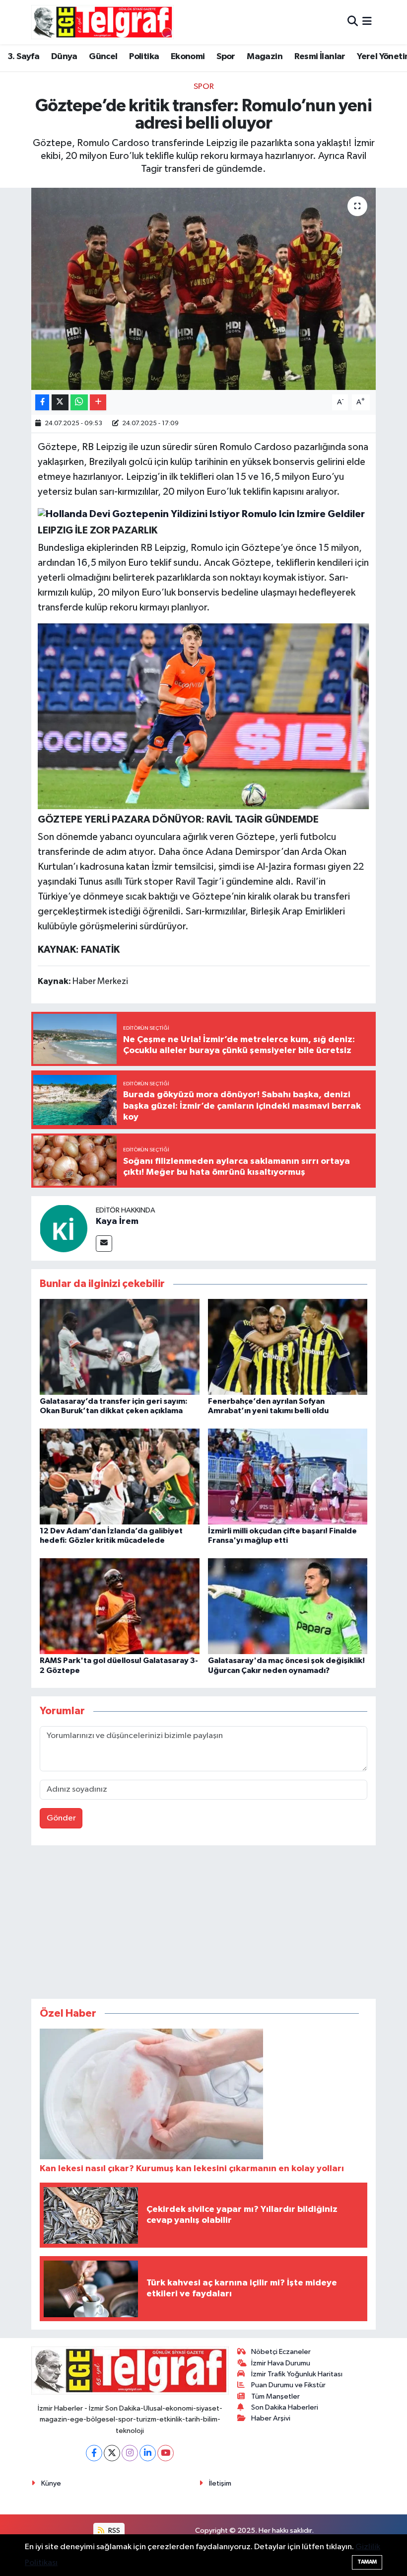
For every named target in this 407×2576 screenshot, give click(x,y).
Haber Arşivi (271, 2418)
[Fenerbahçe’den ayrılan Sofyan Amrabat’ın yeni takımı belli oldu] (288, 1346)
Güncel (103, 57)
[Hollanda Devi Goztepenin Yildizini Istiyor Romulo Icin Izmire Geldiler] (201, 514)
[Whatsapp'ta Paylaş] (79, 403)
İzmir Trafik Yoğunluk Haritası (297, 2374)
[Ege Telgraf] (102, 22)
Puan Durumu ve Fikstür (288, 2385)
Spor (226, 57)
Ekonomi (188, 57)
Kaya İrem (117, 1221)
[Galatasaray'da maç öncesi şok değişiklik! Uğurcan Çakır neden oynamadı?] (288, 1606)
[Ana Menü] (367, 22)
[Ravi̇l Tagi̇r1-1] (204, 716)
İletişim (220, 2483)
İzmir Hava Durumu (281, 2363)
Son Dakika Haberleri (285, 2407)
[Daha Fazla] (98, 403)
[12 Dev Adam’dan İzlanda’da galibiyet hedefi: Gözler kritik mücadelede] (120, 1477)
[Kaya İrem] (64, 1228)
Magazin (265, 57)
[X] (112, 2453)
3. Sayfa (23, 57)
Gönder (61, 1818)
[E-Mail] (104, 1244)
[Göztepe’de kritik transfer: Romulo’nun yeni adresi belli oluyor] (204, 289)
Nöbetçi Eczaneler (281, 2352)
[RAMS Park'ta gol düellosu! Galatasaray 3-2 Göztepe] (120, 1606)
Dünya (64, 57)
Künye (51, 2483)
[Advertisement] (203, 1924)
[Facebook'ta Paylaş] (42, 403)
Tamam (367, 2562)
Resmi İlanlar (320, 57)
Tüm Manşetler (275, 2396)
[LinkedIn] (148, 2453)
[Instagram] (130, 2453)
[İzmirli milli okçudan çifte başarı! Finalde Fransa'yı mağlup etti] (288, 1477)
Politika (144, 57)
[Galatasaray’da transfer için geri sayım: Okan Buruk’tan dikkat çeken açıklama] (120, 1346)
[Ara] (353, 22)
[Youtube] (166, 2453)
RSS (113, 2531)
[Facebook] (94, 2453)
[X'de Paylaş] (60, 403)
